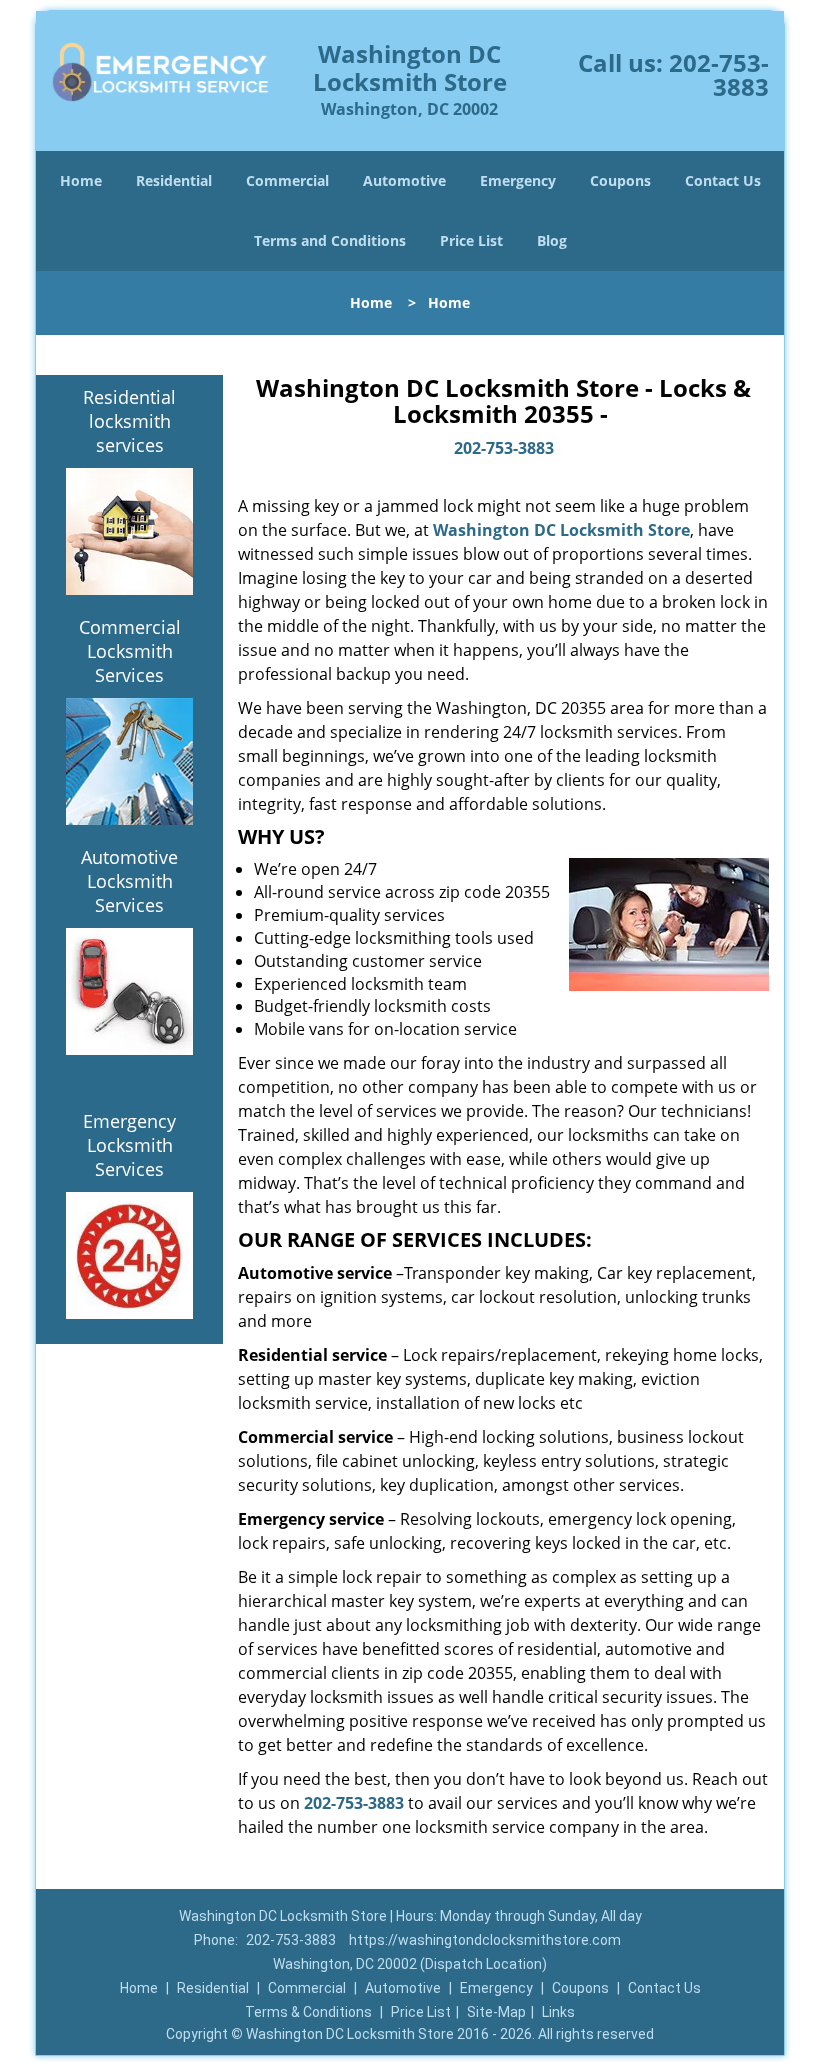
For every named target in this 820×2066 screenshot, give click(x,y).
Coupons (620, 180)
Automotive (404, 180)
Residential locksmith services (129, 421)
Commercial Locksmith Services (130, 651)
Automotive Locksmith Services (129, 881)
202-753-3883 (719, 74)
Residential (174, 180)
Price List (471, 240)
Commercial (287, 180)
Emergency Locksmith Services (129, 1145)
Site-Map (496, 2012)
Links (558, 2012)
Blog (552, 240)
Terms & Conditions (308, 2012)
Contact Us (723, 180)
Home (81, 180)
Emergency (518, 180)
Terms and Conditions (330, 240)
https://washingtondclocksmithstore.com (485, 1940)
